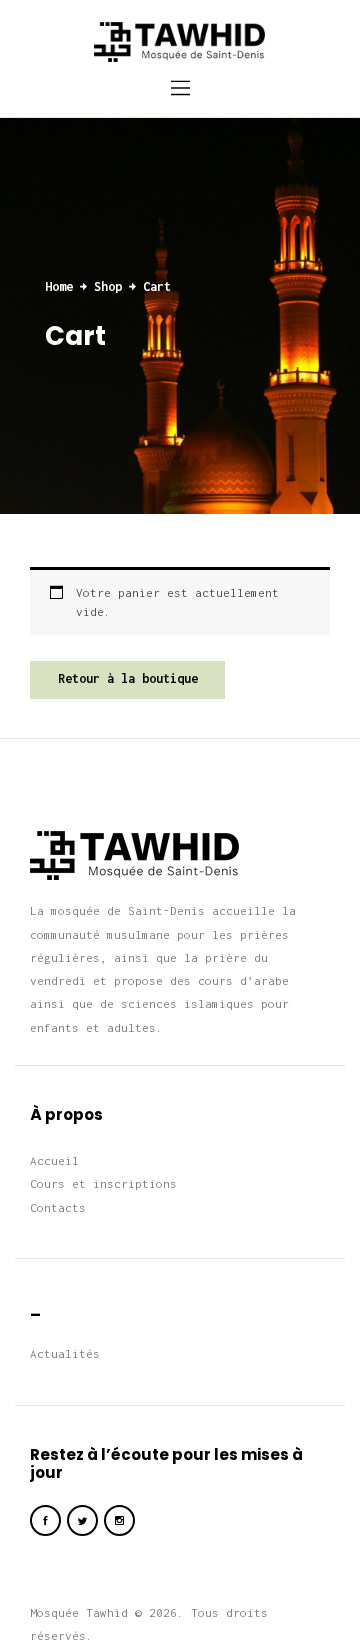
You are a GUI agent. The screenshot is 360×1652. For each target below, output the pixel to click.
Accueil (54, 1160)
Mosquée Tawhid (79, 1612)
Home (59, 286)
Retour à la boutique (128, 678)
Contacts (58, 1207)
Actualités (65, 1353)
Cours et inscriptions (103, 1183)
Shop (108, 286)
